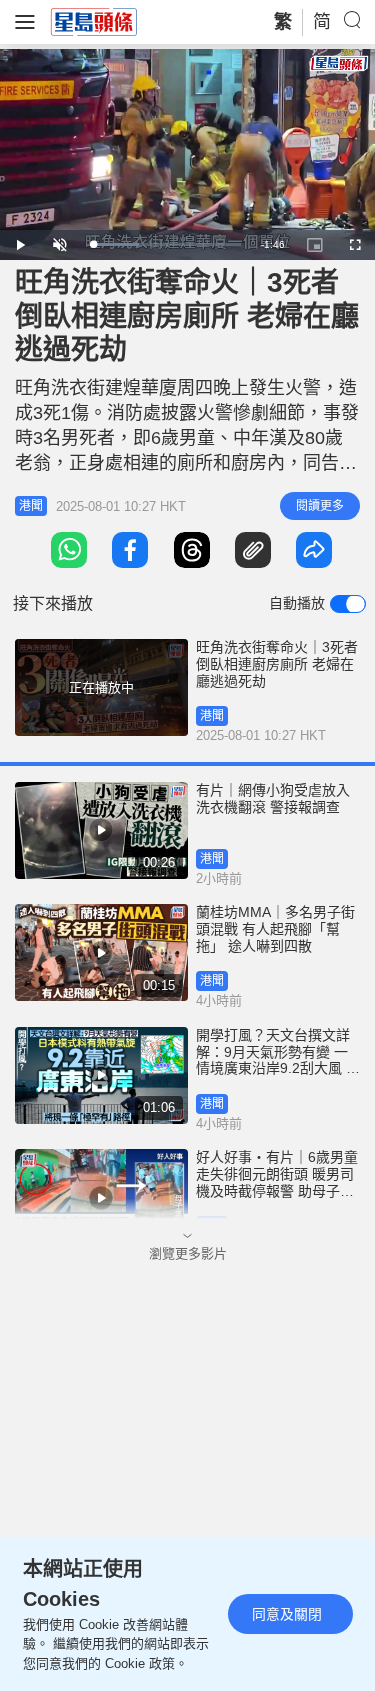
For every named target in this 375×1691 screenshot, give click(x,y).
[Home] (94, 21)
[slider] (165, 244)
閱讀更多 (320, 506)
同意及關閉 (287, 1614)
